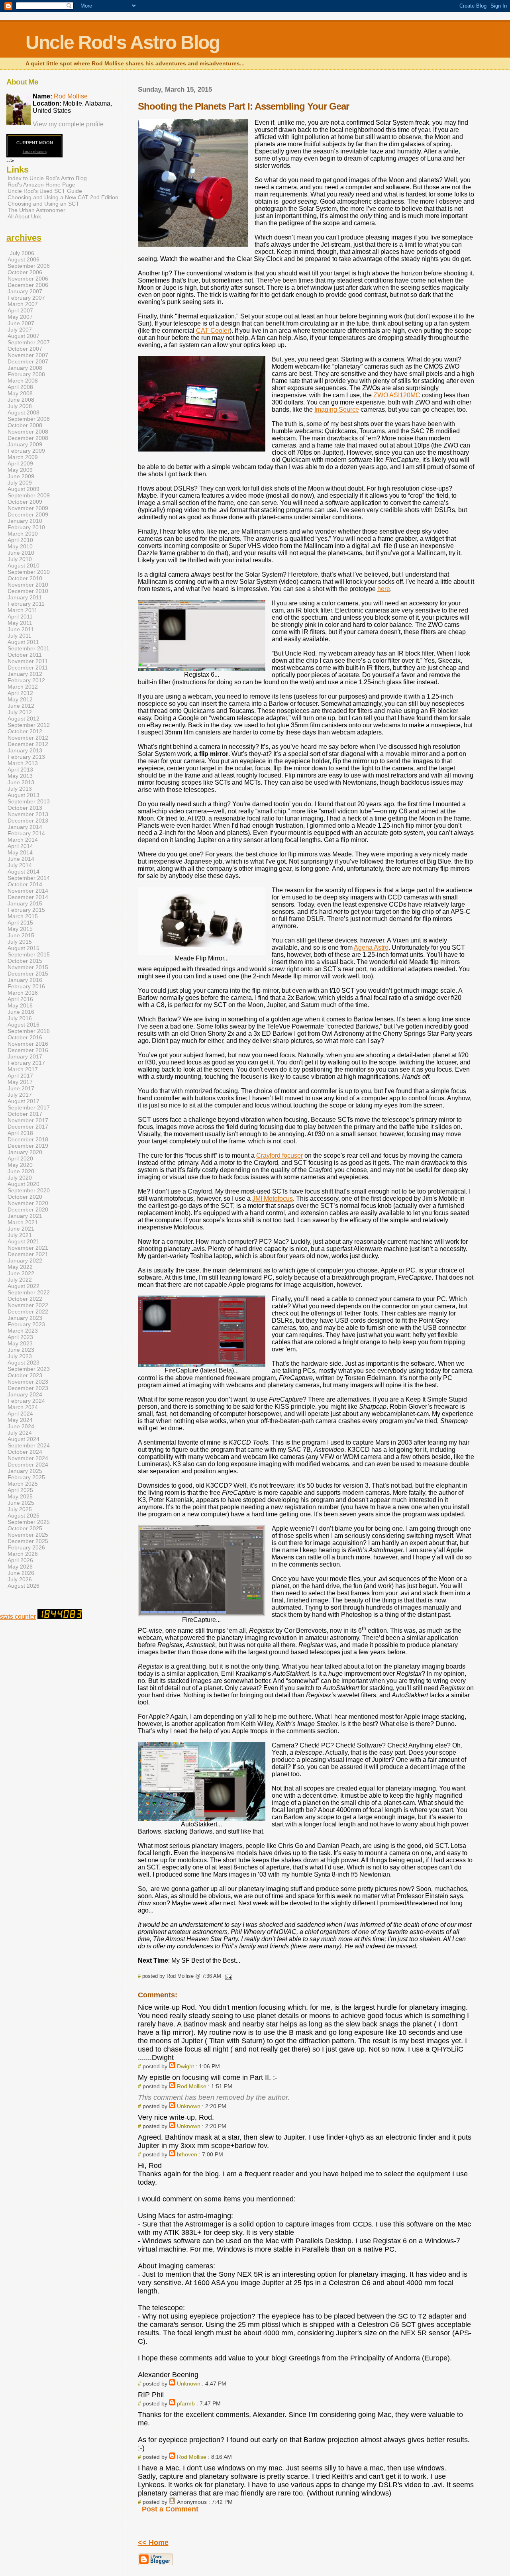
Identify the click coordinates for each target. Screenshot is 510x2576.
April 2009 (20, 463)
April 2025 (20, 1490)
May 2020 (20, 1165)
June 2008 (21, 400)
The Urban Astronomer (36, 210)
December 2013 (28, 821)
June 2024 (21, 1426)
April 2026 (20, 1560)
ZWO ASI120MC (397, 395)
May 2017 (20, 1082)
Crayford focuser (280, 1155)
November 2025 (28, 1535)
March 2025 (23, 1484)
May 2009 (20, 470)
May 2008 (20, 393)
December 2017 (28, 1127)
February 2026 (26, 1547)
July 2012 (20, 712)
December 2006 (28, 285)
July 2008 (20, 406)
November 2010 (28, 585)
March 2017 (23, 1069)
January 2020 (25, 1152)
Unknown (189, 2106)
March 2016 (23, 993)
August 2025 (24, 1516)
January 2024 (25, 1394)
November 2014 (28, 891)
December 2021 (28, 1254)
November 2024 (28, 1458)
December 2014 (28, 897)
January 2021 (25, 1216)
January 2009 (25, 444)
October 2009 (25, 502)
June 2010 (21, 553)
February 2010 (26, 527)
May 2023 (20, 1343)
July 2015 (20, 942)
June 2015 (21, 935)
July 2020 (20, 1178)
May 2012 (20, 699)
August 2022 (24, 1286)
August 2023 (24, 1363)
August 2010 (24, 565)
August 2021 (24, 1241)
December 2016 (28, 1050)
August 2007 (24, 336)
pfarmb (186, 2403)
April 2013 (20, 770)
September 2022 (29, 1292)
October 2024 (25, 1452)
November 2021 (28, 1248)
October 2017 (25, 1114)
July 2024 (20, 1433)
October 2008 (25, 425)
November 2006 (28, 279)
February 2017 (26, 1063)
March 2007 (23, 304)
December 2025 (28, 1541)
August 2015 (24, 948)
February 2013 (26, 757)
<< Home (153, 2543)
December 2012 (28, 744)
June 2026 (21, 1573)
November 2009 (28, 508)
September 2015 (29, 954)
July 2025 (20, 1509)
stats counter (18, 1617)
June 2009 (21, 476)
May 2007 (20, 317)
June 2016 (21, 1012)
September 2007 (29, 342)
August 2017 (24, 1101)
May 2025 (20, 1496)
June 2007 (21, 323)
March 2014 (23, 840)
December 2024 (28, 1465)
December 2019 (28, 1146)
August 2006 (24, 259)
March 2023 (23, 1331)
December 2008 (28, 438)
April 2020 (20, 1158)
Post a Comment (170, 2509)
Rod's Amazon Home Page (41, 185)
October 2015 (25, 961)
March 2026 (23, 1554)
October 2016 (25, 1037)
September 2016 (29, 1031)
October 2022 (25, 1299)
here (384, 589)
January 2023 (25, 1318)
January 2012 (25, 674)
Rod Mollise (192, 2086)
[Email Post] (228, 1976)
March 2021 (23, 1222)
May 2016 (20, 1005)
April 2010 (20, 540)
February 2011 (26, 604)
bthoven (187, 2154)
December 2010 (28, 591)
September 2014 (29, 878)
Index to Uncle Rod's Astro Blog (47, 178)
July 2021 (20, 1235)
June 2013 (21, 782)
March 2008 (23, 381)
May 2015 (20, 929)
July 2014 (20, 865)
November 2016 (28, 1044)
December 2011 (28, 668)
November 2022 (28, 1305)
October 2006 (25, 272)
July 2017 (20, 1095)
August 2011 (23, 642)
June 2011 (21, 629)
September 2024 (29, 1445)
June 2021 (21, 1229)
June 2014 (21, 859)
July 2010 (20, 559)
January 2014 (25, 827)
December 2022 (28, 1312)
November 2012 (28, 738)
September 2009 (29, 495)
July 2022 (20, 1280)
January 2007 (25, 291)
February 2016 (26, 986)
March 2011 (23, 610)
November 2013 (28, 814)
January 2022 (25, 1261)
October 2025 (25, 1528)
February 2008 (26, 374)
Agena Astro (371, 947)
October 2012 (25, 731)
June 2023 (21, 1350)
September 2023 (29, 1369)
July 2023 (20, 1356)
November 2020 (28, 1203)
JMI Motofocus (273, 1199)
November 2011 (28, 661)
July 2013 (20, 789)
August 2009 (24, 489)
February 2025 (26, 1477)
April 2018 (20, 1133)
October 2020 (25, 1197)
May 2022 (20, 1267)
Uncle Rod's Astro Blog (123, 42)
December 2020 (28, 1209)
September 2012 (29, 725)
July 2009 (20, 483)
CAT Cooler (213, 331)
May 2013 (20, 776)
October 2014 (25, 884)
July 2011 (20, 636)
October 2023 (25, 1375)
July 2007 (20, 330)
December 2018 (28, 1139)
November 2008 (28, 432)
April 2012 (20, 693)
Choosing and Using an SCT (43, 204)
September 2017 (29, 1107)
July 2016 (20, 1018)
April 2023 (20, 1337)
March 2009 (23, 457)
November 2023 (28, 1382)
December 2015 (28, 974)
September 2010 (29, 572)
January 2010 (25, 521)
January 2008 (25, 368)
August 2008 (24, 412)
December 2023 (28, 1388)
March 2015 (23, 916)
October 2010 (25, 578)
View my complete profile (68, 124)
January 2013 (25, 750)
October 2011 (25, 655)
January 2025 (25, 1471)
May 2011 (20, 623)
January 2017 (25, 1056)
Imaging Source (337, 409)
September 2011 (28, 648)
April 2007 (20, 310)
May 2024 (20, 1420)
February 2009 (26, 451)
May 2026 (20, 1567)
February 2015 (26, 910)
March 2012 (23, 687)
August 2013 (24, 795)
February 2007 (26, 298)
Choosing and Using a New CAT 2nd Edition (63, 197)
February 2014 (26, 833)
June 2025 (21, 1503)
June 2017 (21, 1088)
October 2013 (25, 808)
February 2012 (26, 680)
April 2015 (20, 923)
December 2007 (28, 361)
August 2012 (24, 719)
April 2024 (20, 1414)
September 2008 (29, 419)
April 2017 (20, 1076)
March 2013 (23, 763)
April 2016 (20, 999)
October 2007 (25, 349)
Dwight (185, 2066)
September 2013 (29, 801)
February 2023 (26, 1324)
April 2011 (20, 617)
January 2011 (25, 597)
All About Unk (24, 216)
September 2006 (29, 266)
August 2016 (24, 1025)
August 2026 (24, 1586)
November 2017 (28, 1120)
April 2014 (20, 846)
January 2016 (25, 980)
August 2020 (24, 1184)
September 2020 (29, 1190)
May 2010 (20, 546)
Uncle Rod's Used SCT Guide (45, 191)
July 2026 (20, 1579)
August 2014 (24, 872)
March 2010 (23, 534)
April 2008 (20, 387)
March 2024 (23, 1407)
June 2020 (21, 1171)
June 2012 (21, 706)
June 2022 (21, 1273)
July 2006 (22, 253)
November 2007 (28, 355)
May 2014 (20, 852)
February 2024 (26, 1401)
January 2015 (25, 903)
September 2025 (29, 1522)
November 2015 (28, 967)
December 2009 (28, 514)
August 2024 (24, 1439)
